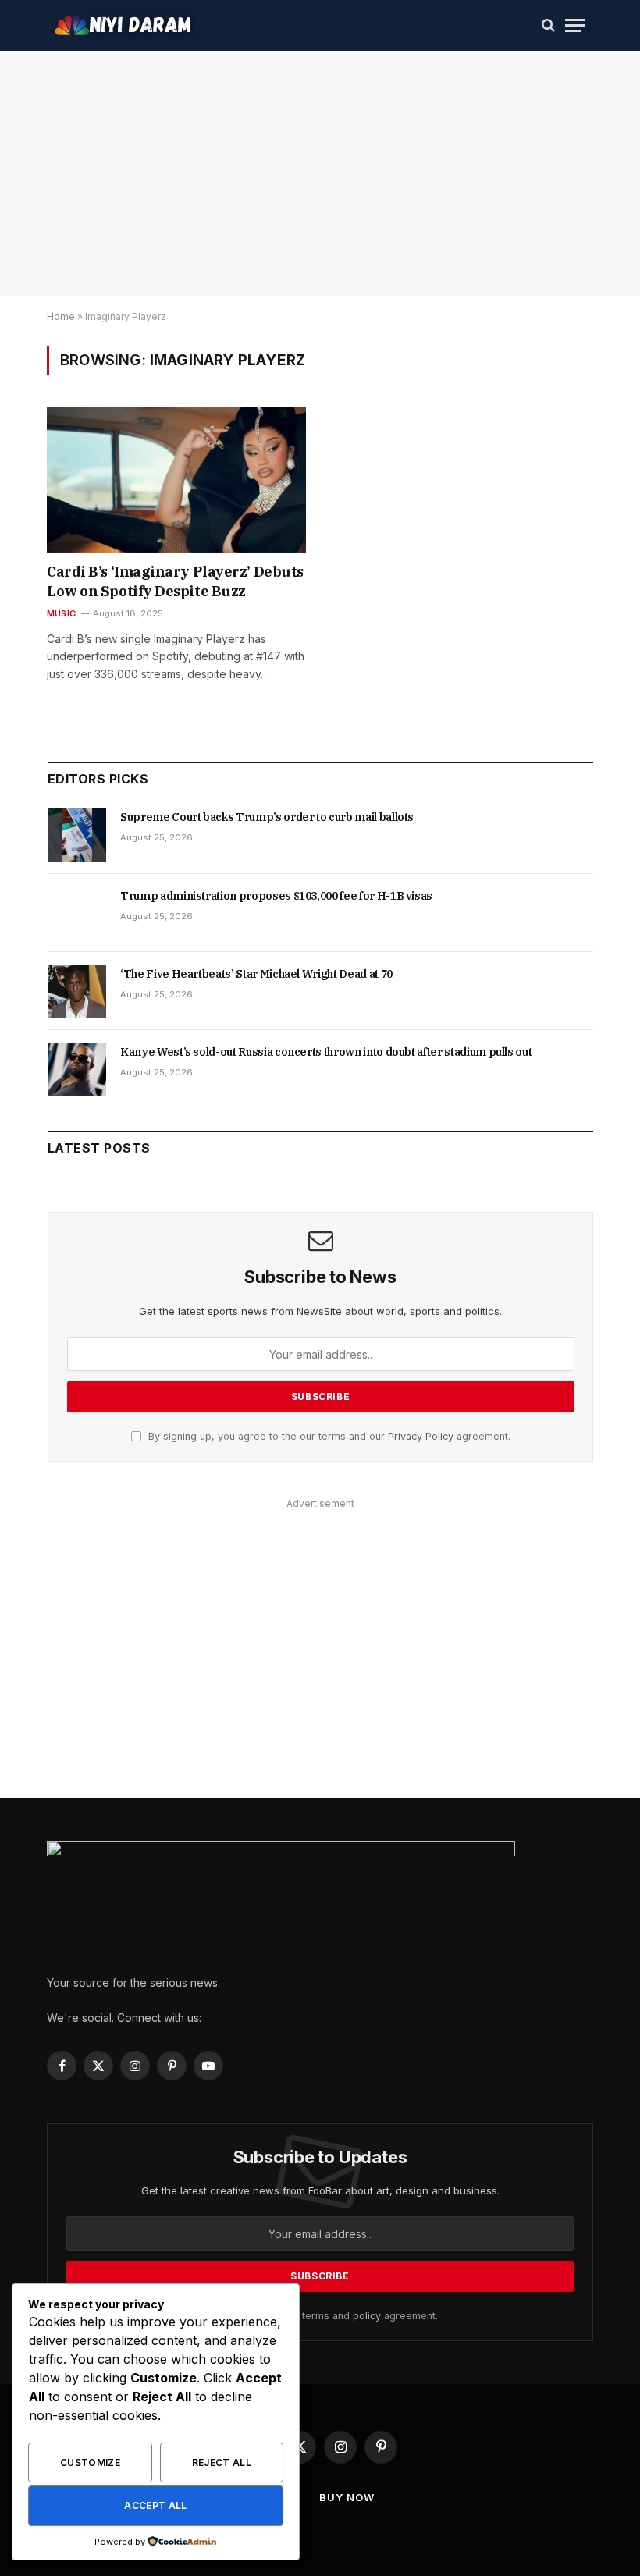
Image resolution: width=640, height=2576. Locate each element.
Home (61, 316)
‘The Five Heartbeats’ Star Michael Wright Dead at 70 (256, 974)
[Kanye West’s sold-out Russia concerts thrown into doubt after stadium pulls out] (77, 1069)
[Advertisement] (320, 1656)
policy (367, 2316)
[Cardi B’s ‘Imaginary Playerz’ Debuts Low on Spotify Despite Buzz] (176, 480)
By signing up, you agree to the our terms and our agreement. (328, 1436)
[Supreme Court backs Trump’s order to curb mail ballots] (77, 834)
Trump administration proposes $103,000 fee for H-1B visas (276, 896)
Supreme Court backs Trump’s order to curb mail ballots (267, 817)
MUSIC (61, 613)
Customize (90, 2462)
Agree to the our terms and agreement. (327, 2316)
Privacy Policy (421, 1436)
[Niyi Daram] (125, 25)
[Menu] (575, 25)
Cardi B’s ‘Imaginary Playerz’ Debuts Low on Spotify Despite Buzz (175, 581)
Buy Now (347, 2497)
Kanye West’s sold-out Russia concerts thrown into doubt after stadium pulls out (326, 1052)
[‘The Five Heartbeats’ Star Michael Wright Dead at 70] (77, 991)
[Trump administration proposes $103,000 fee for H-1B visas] (77, 913)
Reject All (222, 2462)
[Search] (548, 25)
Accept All (156, 2505)
